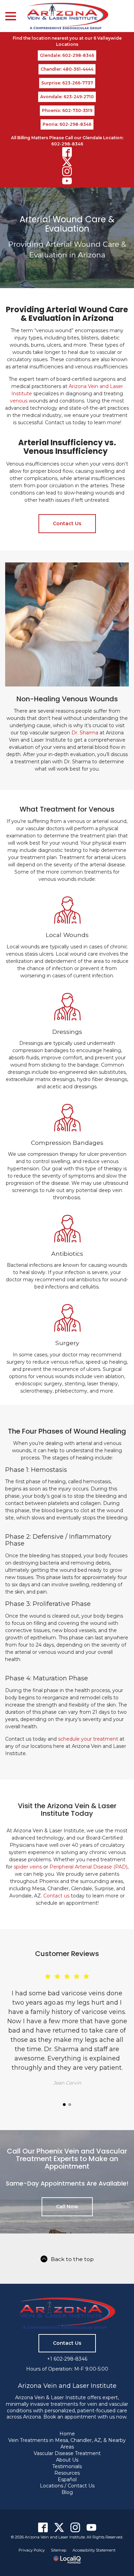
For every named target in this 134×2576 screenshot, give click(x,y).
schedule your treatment (88, 1739)
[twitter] (67, 162)
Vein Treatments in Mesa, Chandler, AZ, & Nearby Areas (67, 2443)
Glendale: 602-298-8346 (67, 55)
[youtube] (67, 181)
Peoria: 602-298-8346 (67, 124)
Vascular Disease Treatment (67, 2453)
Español (67, 2480)
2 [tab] (70, 2105)
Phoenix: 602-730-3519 (67, 110)
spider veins (28, 1867)
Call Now (67, 2207)
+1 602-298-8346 (67, 2359)
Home (67, 2434)
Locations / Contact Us (67, 2486)
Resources (67, 2473)
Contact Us (67, 523)
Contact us (56, 1896)
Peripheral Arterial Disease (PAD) (88, 1867)
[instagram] (67, 171)
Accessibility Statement (94, 2550)
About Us (67, 2460)
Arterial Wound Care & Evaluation (67, 224)
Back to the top (72, 2259)
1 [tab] (64, 2105)
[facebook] (67, 152)
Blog (67, 2492)
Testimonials (67, 2466)
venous (19, 401)
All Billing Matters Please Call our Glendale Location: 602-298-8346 (67, 141)
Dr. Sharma (85, 733)
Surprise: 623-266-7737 (67, 83)
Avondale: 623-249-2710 (67, 97)
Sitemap (59, 2550)
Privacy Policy (32, 2550)
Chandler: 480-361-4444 (67, 69)
